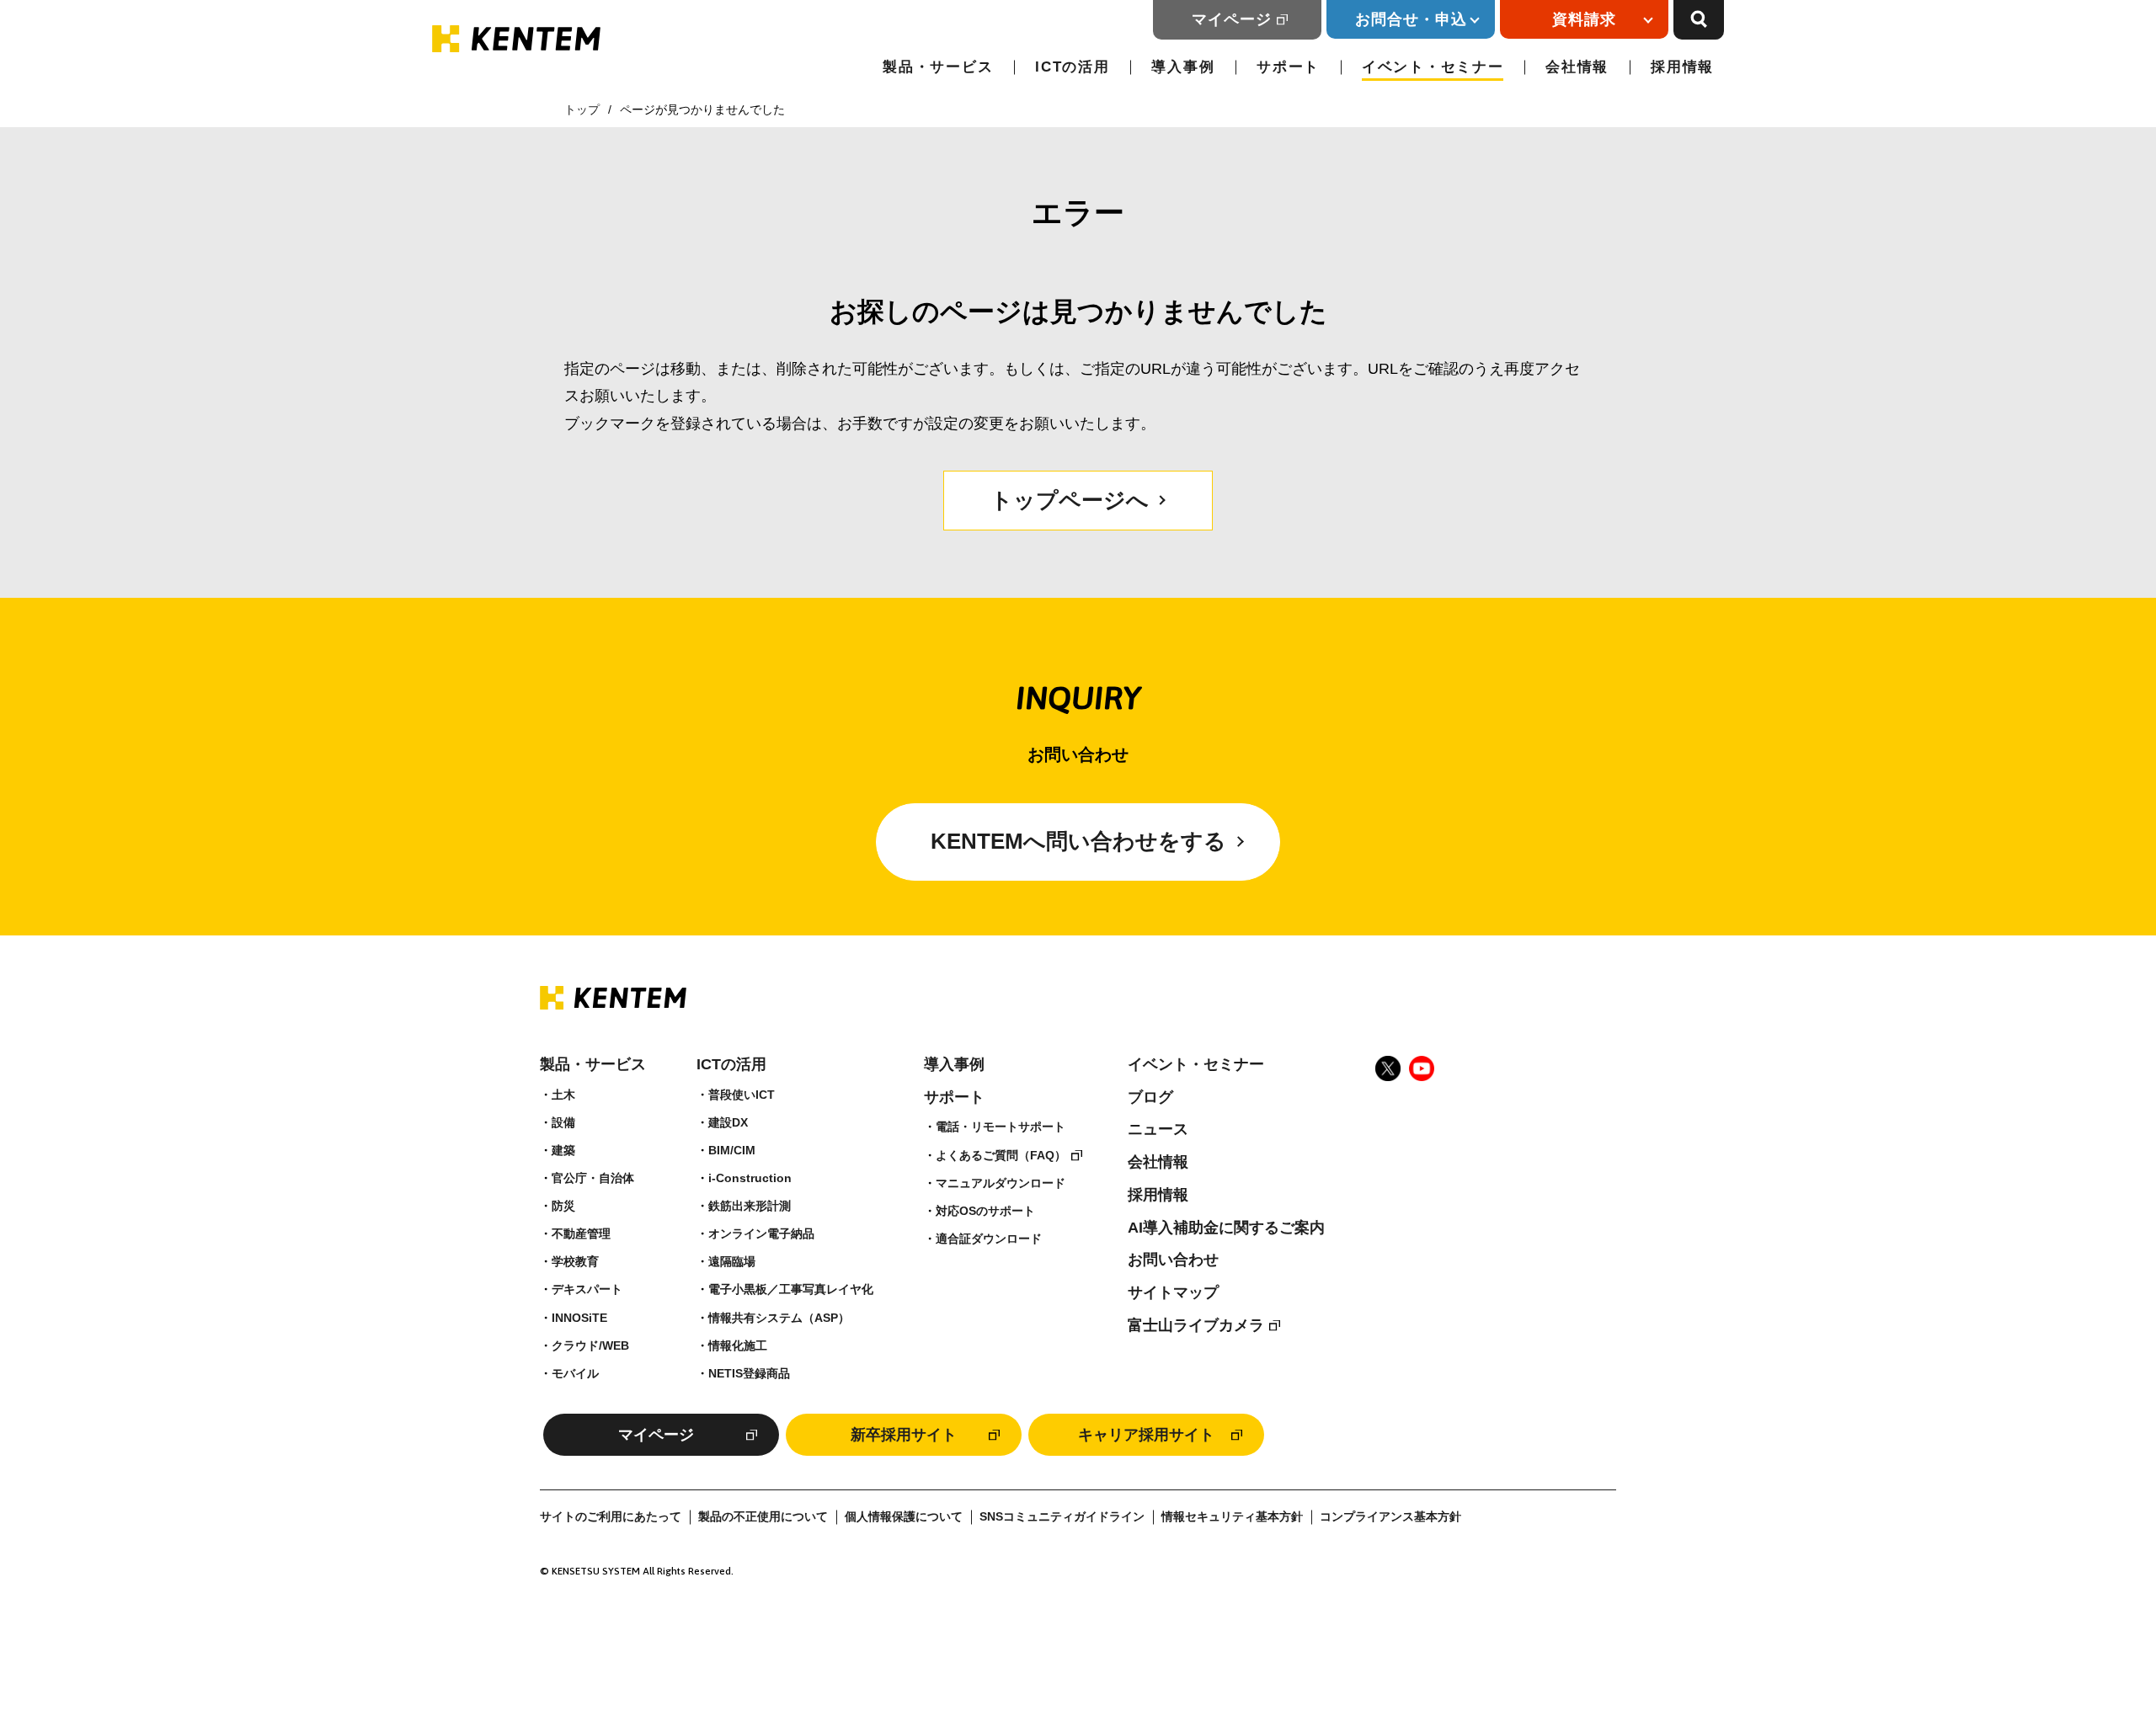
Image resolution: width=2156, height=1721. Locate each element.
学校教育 (575, 1261)
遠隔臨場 (732, 1261)
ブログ (1150, 1097)
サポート (1288, 67)
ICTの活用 (1072, 67)
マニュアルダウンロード (1001, 1183)
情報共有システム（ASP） (779, 1318)
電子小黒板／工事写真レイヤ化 (791, 1289)
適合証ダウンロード (989, 1239)
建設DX (728, 1122)
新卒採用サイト (904, 1435)
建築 (563, 1150)
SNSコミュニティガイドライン (1062, 1517)
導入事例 (1183, 67)
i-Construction (750, 1178)
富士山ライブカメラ (1196, 1325)
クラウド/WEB (590, 1345)
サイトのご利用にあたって (611, 1517)
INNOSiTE (579, 1318)
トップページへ (1070, 500)
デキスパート (587, 1289)
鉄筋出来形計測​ (750, 1206)
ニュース (1158, 1129)
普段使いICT (742, 1095)
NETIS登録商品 (749, 1373)
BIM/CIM (732, 1150)
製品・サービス (938, 67)
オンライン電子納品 (761, 1233)
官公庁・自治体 (593, 1178)
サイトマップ (1173, 1292)
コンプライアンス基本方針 (1390, 1517)
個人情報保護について (904, 1517)
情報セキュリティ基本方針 (1232, 1517)
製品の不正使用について (763, 1517)
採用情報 (1682, 67)
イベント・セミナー (1433, 67)
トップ (582, 109)
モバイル (575, 1373)
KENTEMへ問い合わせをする (1078, 841)
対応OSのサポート (985, 1211)
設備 (563, 1122)
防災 (563, 1206)
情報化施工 (738, 1345)
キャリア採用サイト (1146, 1435)
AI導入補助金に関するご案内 (1226, 1228)
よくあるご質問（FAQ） (1001, 1155)
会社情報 (1577, 67)
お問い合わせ (1173, 1260)
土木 (563, 1095)
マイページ (1232, 19)
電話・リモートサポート (1001, 1127)
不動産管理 (581, 1233)
